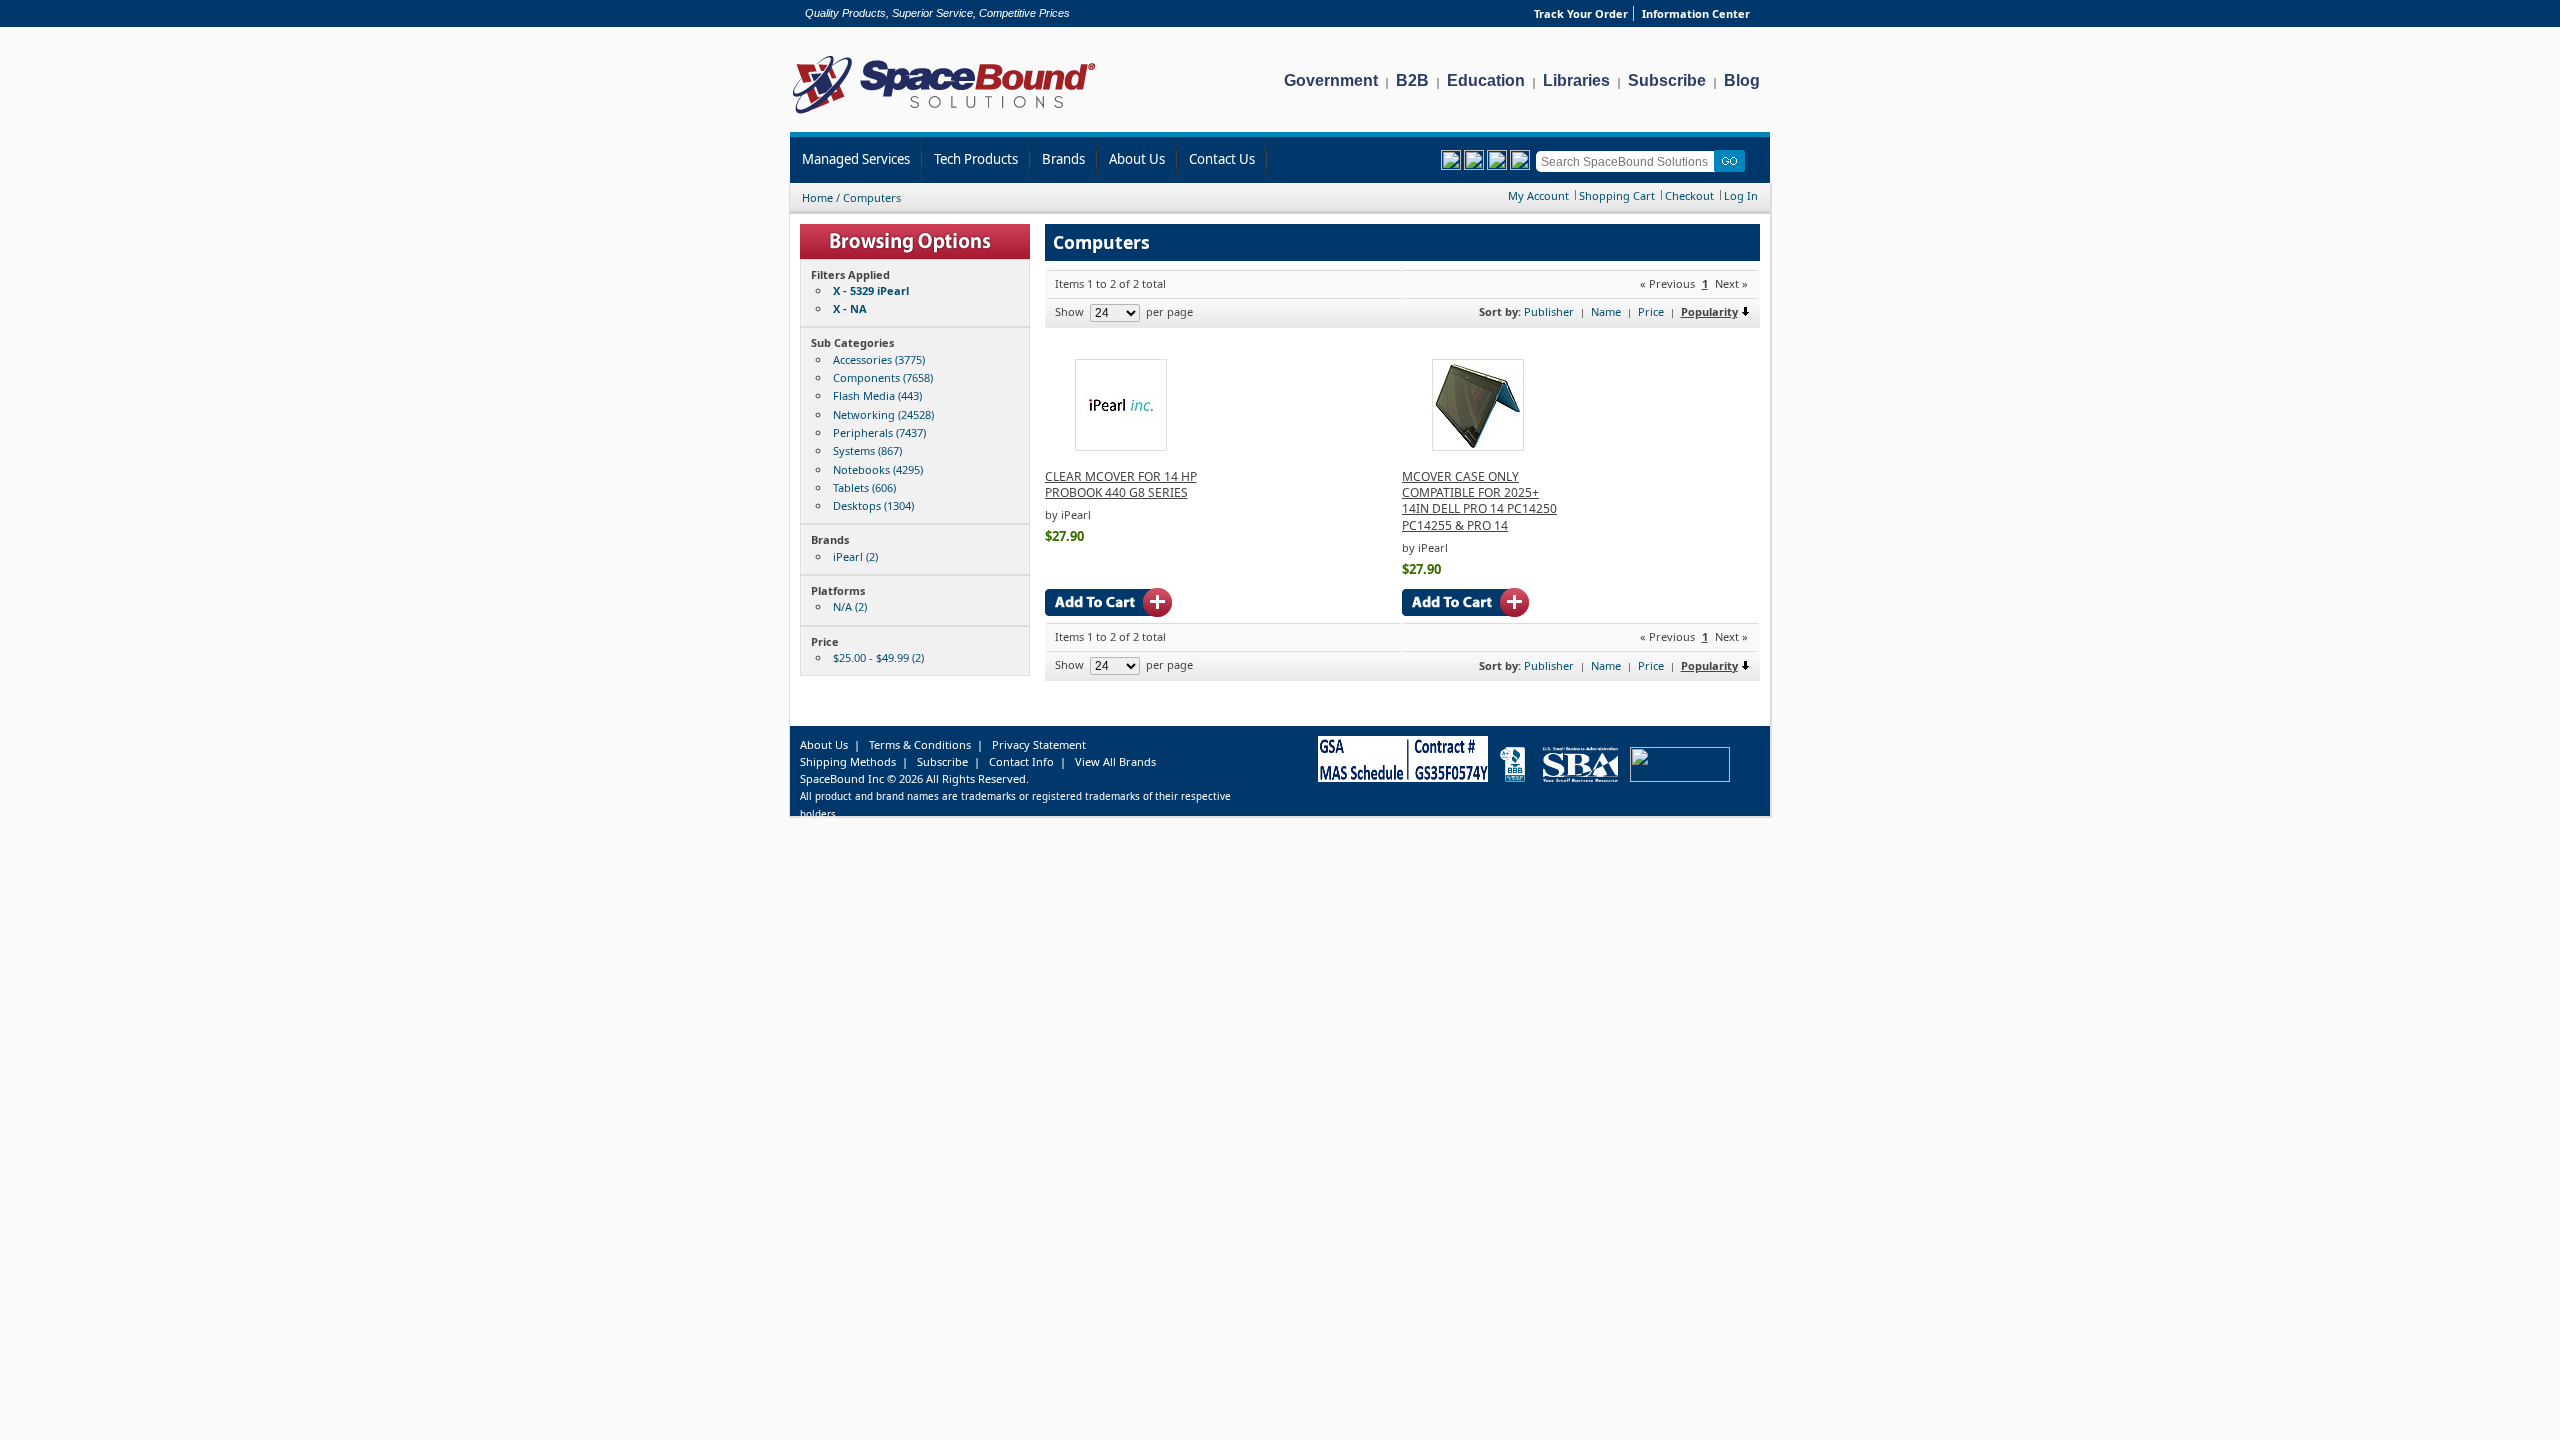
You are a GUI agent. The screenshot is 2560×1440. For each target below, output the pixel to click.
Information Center (1696, 13)
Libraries (1576, 80)
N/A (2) (850, 606)
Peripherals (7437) (879, 432)
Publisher (1549, 311)
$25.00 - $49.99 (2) (878, 657)
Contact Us (1222, 159)
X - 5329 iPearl (871, 290)
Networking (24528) (883, 414)
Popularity (1709, 311)
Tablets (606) (864, 487)
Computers (872, 197)
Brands (1063, 159)
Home (817, 197)
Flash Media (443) (877, 395)
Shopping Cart (1617, 195)
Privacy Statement (1039, 744)
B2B (1412, 80)
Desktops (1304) (873, 505)
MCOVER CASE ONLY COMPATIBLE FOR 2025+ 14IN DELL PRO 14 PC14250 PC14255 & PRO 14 (1479, 501)
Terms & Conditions (920, 744)
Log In (1741, 195)
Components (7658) (883, 377)
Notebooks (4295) (878, 469)
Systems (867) (867, 450)
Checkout (1689, 195)
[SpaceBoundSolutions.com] (944, 115)
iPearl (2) (855, 556)
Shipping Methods (848, 761)
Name (1606, 311)
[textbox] (1628, 161)
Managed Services (856, 159)
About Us (1137, 159)
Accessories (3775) (879, 359)
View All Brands (1115, 761)
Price (1651, 311)
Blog (1742, 80)
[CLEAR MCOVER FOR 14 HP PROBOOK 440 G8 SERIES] (1121, 446)
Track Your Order (1581, 13)
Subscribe (1667, 80)
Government (1331, 80)
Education (1486, 80)
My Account (1538, 195)
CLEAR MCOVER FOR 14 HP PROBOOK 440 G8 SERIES (1121, 484)
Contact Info (1021, 761)
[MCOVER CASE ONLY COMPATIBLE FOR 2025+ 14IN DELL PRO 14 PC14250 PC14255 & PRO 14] (1478, 446)
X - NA (850, 308)
